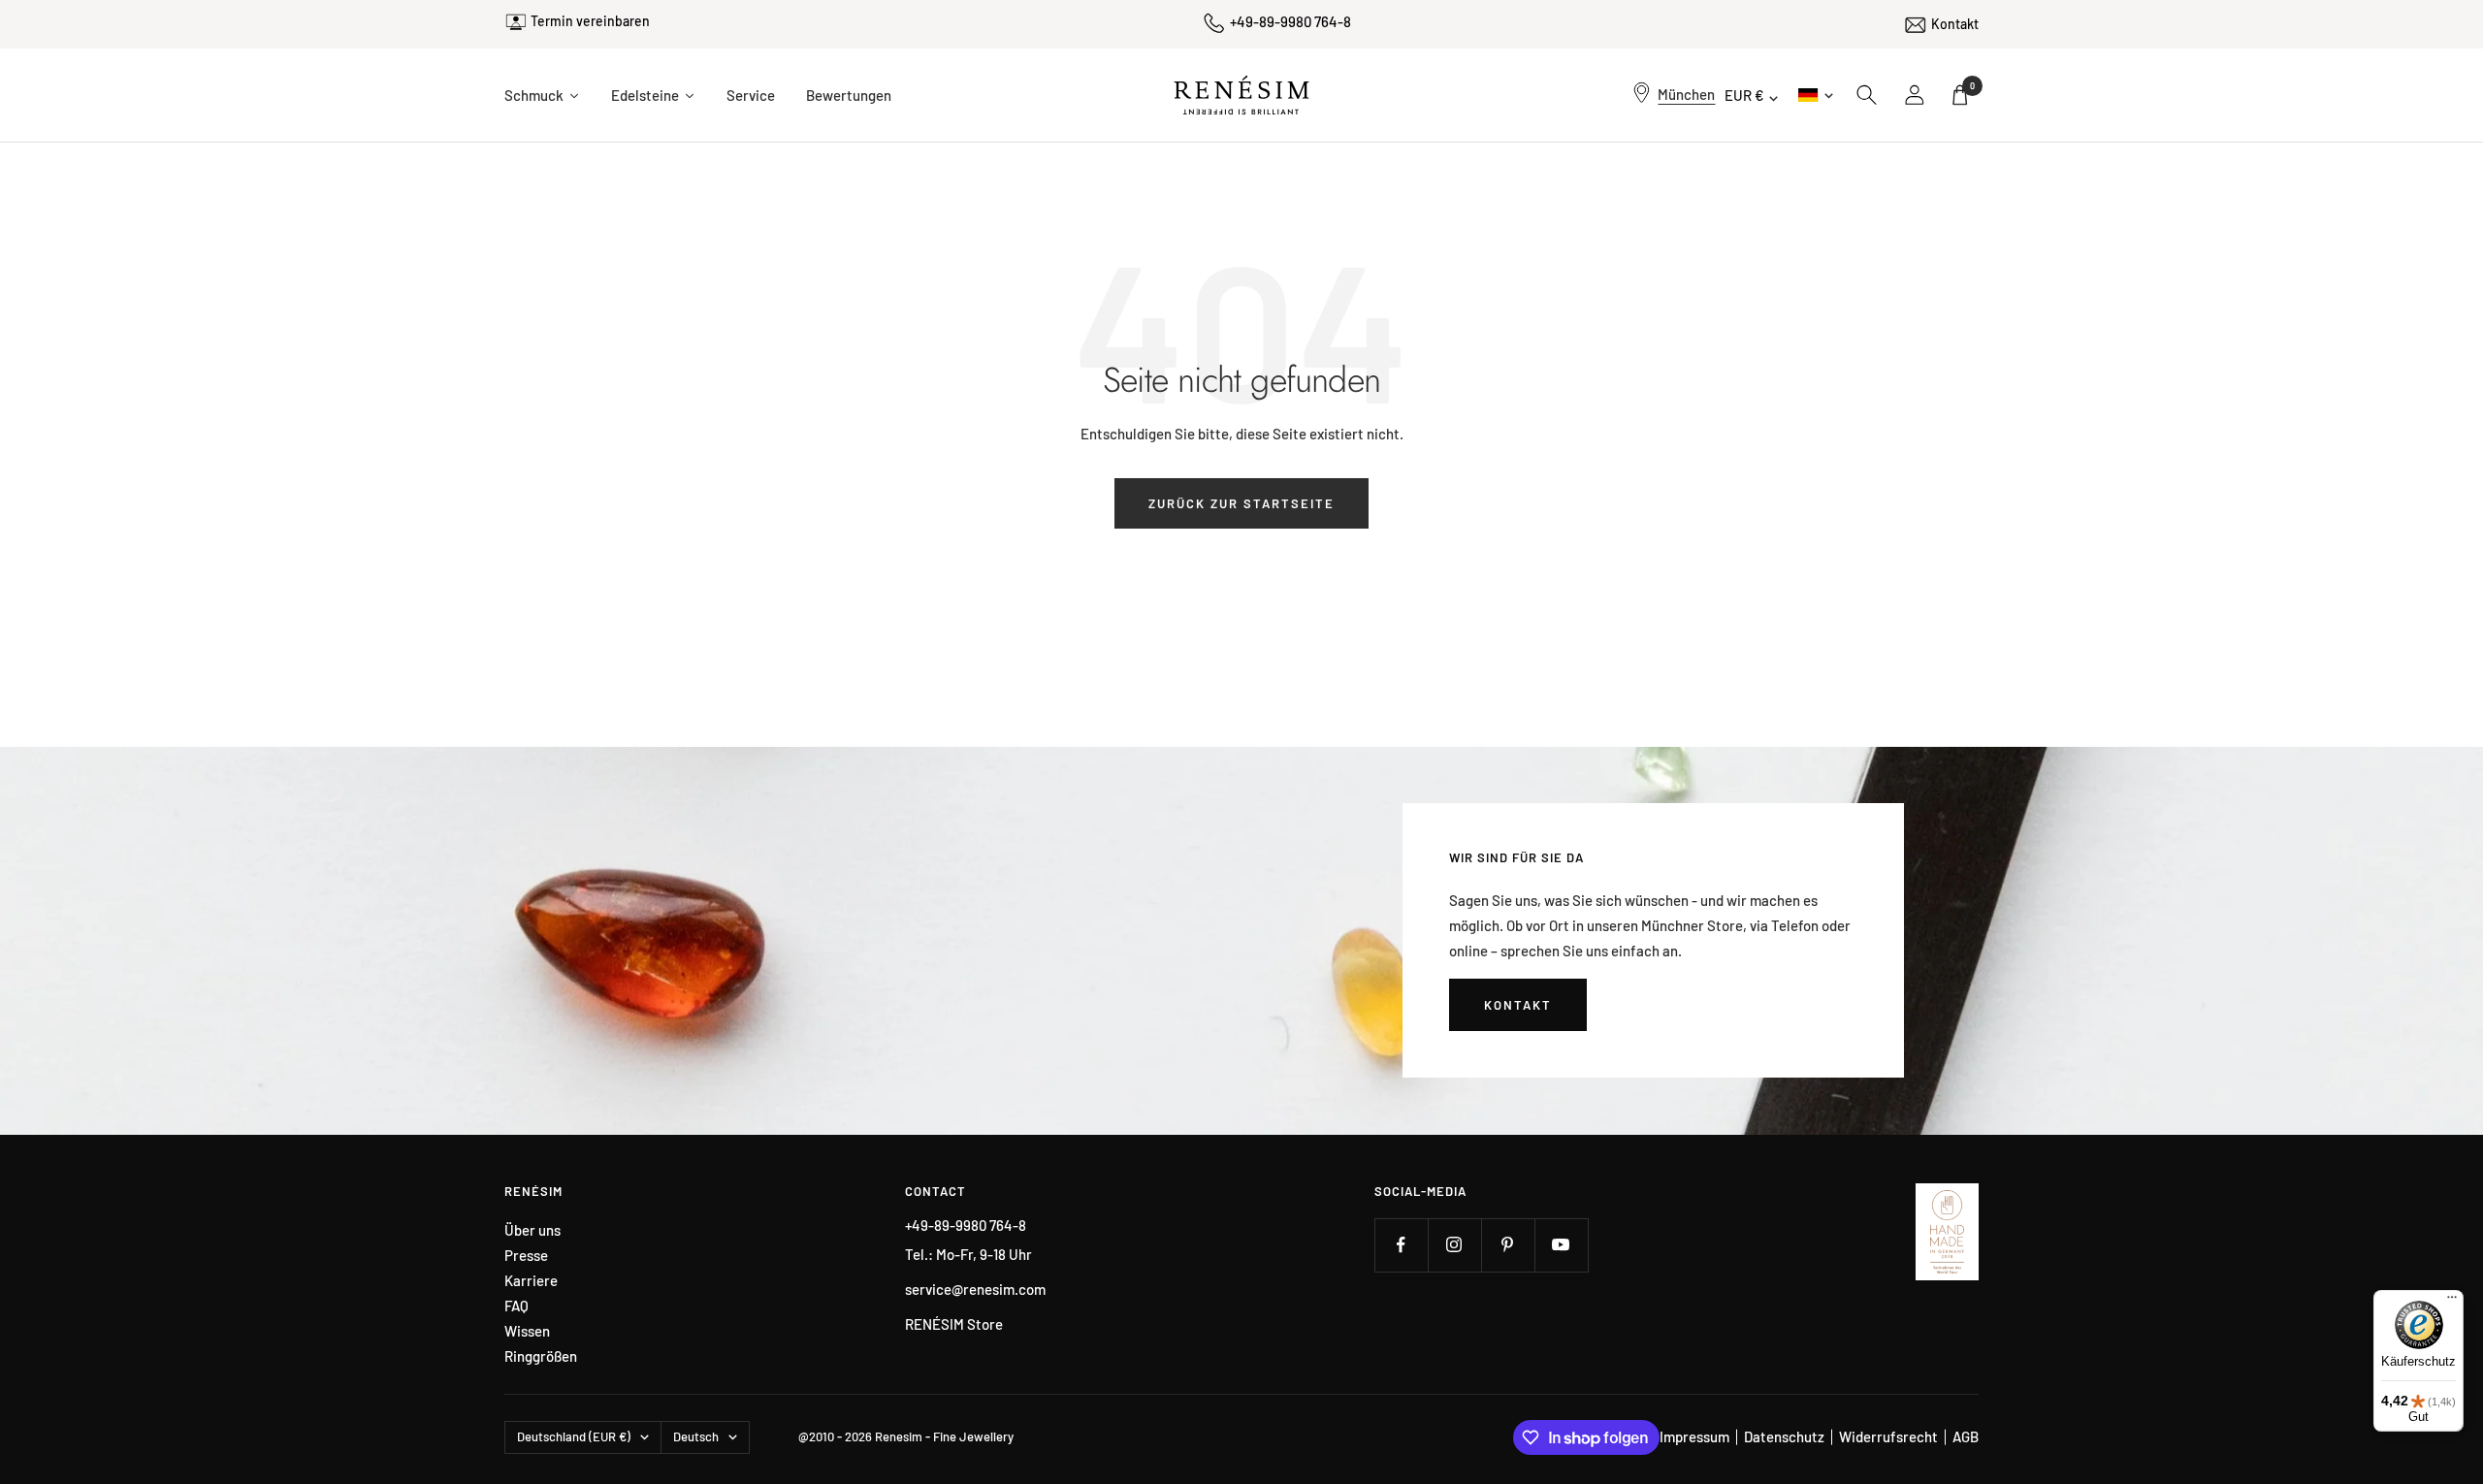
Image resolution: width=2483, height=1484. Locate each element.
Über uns (532, 1230)
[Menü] (2452, 1302)
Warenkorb (1972, 86)
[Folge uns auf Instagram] (1454, 1245)
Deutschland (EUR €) (574, 1436)
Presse (526, 1256)
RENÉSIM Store (954, 1324)
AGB (1966, 1436)
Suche (1867, 95)
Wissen (527, 1331)
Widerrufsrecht (1888, 1436)
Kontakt (1955, 24)
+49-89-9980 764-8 (1290, 21)
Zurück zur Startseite (1241, 503)
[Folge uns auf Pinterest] (1508, 1245)
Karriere (531, 1281)
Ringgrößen (541, 1356)
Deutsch (1814, 95)
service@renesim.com (975, 1289)
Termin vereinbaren (590, 21)
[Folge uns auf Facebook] (1401, 1245)
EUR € (1744, 95)
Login (1916, 95)
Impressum (1694, 1436)
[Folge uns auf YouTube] (1561, 1245)
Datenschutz (1784, 1436)
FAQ (516, 1306)
